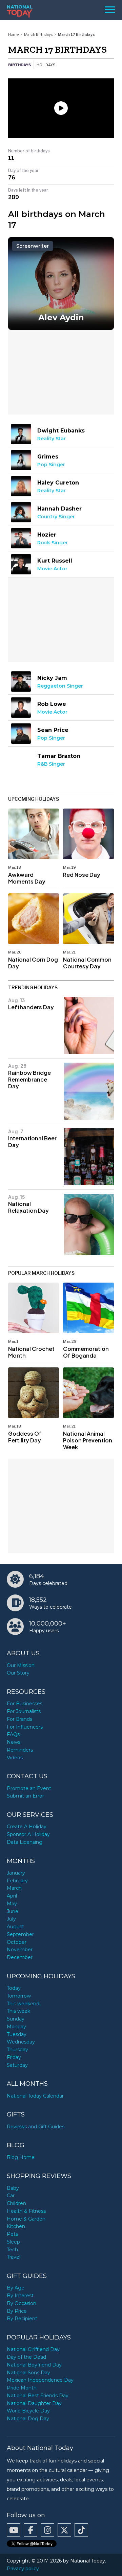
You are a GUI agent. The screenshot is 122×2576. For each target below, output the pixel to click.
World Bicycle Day (28, 2411)
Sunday (16, 2019)
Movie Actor (52, 569)
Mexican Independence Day (40, 2380)
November (20, 1950)
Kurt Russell (55, 561)
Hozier (47, 535)
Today (14, 1988)
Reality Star (52, 439)
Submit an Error (25, 1796)
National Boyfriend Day (34, 2365)
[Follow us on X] (64, 2530)
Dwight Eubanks (61, 431)
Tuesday (17, 2034)
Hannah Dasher (59, 509)
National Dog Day (28, 2419)
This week (18, 2011)
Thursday (17, 2050)
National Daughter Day (34, 2403)
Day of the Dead (26, 2357)
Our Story (18, 1673)
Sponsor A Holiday (28, 1834)
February (17, 1881)
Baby (13, 2188)
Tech (12, 2250)
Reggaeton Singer (60, 686)
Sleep (13, 2242)
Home (13, 34)
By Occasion (22, 2303)
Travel (14, 2257)
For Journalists (24, 1711)
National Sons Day (28, 2373)
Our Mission (21, 1665)
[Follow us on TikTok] (81, 2530)
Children (16, 2203)
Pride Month (22, 2388)
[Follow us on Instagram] (47, 2530)
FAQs (13, 1734)
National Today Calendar (35, 2096)
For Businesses (25, 1704)
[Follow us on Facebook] (30, 2530)
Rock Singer (53, 543)
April (12, 1896)
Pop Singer (51, 465)
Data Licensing (25, 1842)
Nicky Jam (52, 678)
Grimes (48, 457)
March (14, 1888)
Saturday (17, 2065)
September (20, 1934)
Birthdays (19, 65)
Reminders (20, 1750)
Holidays (46, 65)
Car (11, 2196)
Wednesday (21, 2042)
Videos (15, 1758)
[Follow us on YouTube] (14, 2530)
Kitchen (16, 2226)
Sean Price (53, 730)
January (16, 1873)
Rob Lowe (52, 704)
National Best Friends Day (38, 2396)
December (20, 1957)
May (12, 1904)
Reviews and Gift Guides (36, 2127)
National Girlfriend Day (33, 2349)
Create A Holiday (27, 1827)
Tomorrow (19, 1996)
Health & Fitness (26, 2211)
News (14, 1742)
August (15, 1927)
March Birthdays (38, 34)
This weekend (23, 2004)
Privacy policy (23, 2569)
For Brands (19, 1719)
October (17, 1942)
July (11, 1919)
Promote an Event (29, 1788)
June (13, 1911)
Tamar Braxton (59, 756)
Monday (16, 2027)
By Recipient (22, 2319)
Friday (14, 2057)
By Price (17, 2311)
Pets (12, 2234)
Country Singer (56, 517)
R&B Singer (51, 764)
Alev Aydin (61, 317)
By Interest (20, 2296)
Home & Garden (26, 2219)
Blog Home (21, 2157)
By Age (16, 2288)
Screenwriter (33, 246)
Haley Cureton (58, 483)
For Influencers (25, 1727)
